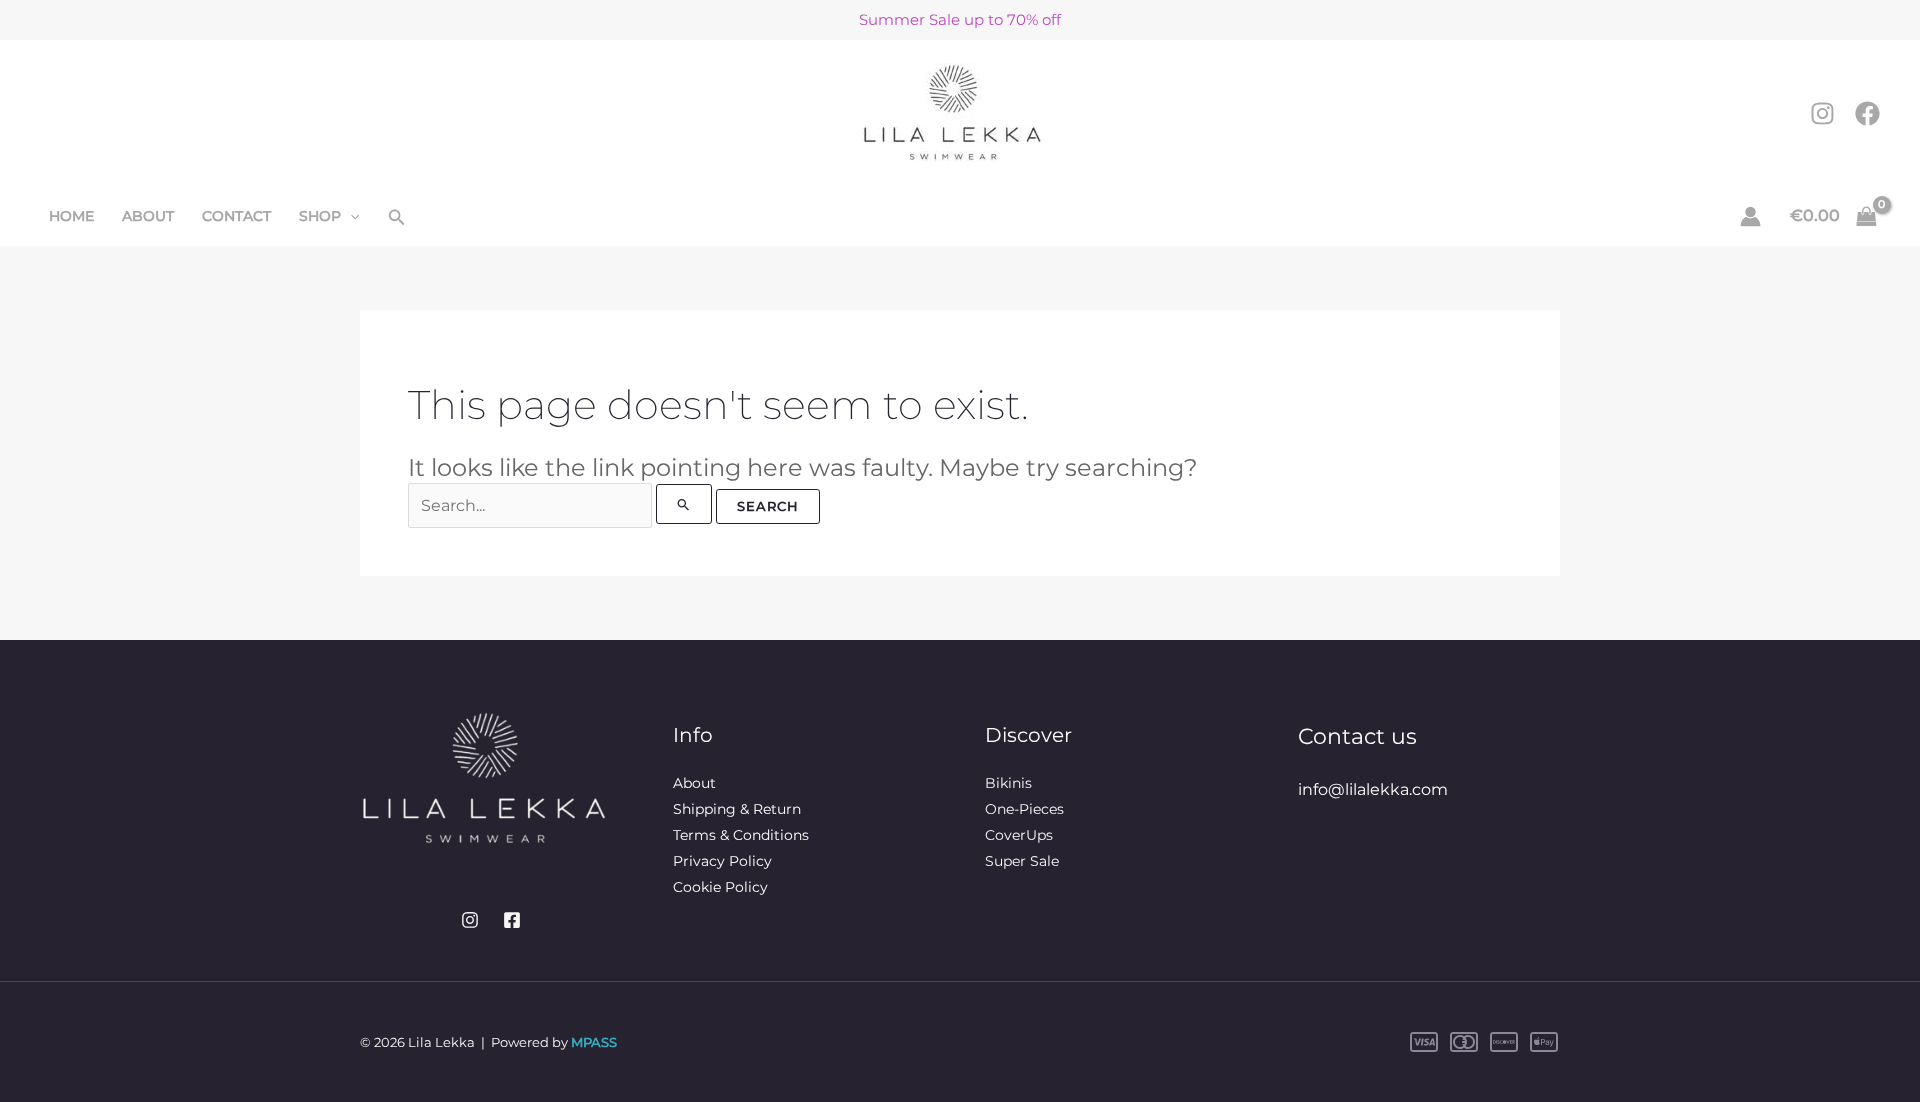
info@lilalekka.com (1373, 789)
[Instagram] (1822, 113)
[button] (350, 216)
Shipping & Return (737, 809)
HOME (71, 216)
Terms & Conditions (741, 835)
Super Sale (1022, 861)
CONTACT (236, 216)
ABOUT (148, 216)
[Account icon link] (1750, 216)
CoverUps (1019, 835)
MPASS (594, 1042)
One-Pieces (1024, 809)
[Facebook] (1867, 113)
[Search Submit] (684, 504)
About (694, 783)
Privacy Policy (722, 861)
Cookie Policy (720, 887)
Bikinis (1008, 783)
